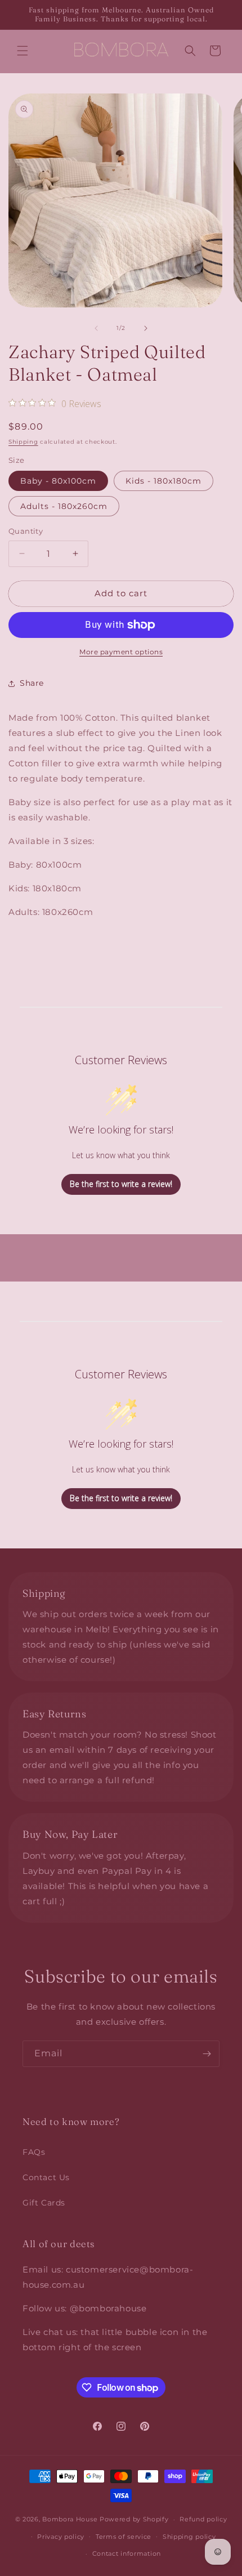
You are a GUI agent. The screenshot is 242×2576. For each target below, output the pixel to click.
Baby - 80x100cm (58, 481)
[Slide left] (96, 328)
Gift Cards (44, 2203)
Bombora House (70, 2519)
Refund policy (203, 2519)
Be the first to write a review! (121, 1184)
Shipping (23, 442)
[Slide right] (146, 328)
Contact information (127, 2553)
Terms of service (124, 2537)
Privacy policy (61, 2537)
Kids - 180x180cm (163, 481)
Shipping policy (189, 2537)
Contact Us (46, 2177)
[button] (23, 51)
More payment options (121, 652)
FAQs (34, 2152)
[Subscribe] (207, 2054)
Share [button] (32, 683)
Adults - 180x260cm (64, 506)
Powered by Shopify (134, 2519)
